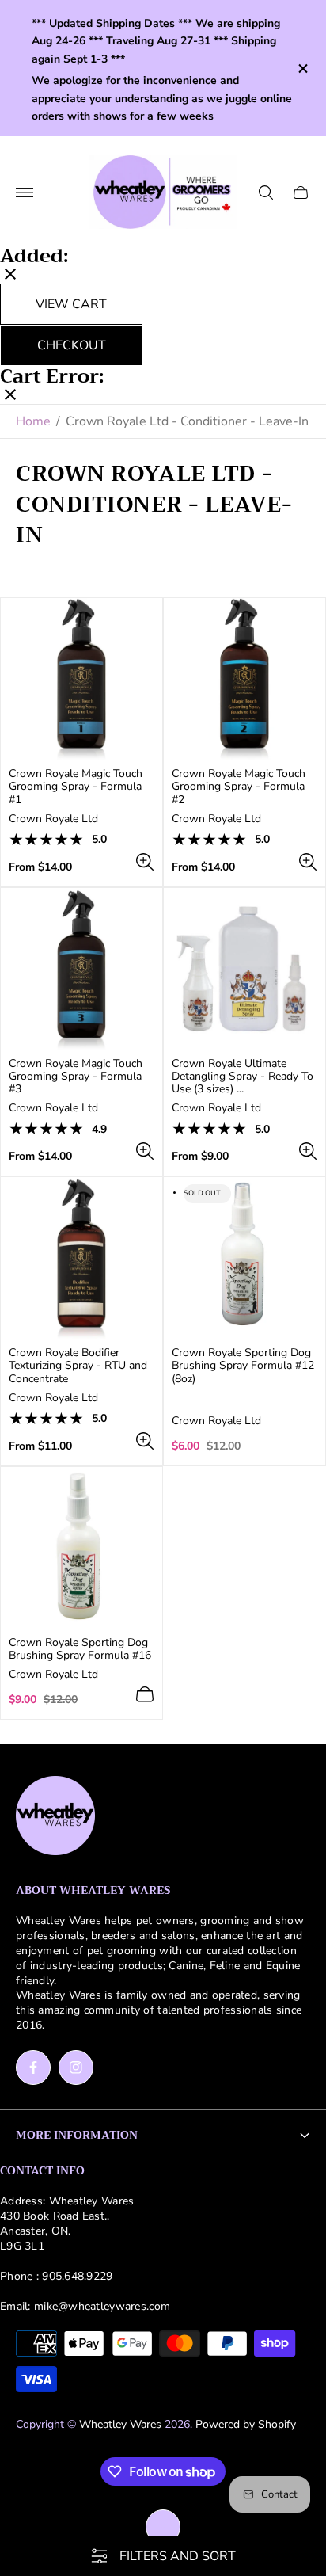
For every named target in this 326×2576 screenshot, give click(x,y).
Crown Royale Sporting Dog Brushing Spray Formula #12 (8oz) (243, 1366)
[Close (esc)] (10, 276)
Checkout (72, 345)
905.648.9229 (77, 2276)
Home (33, 421)
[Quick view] (145, 862)
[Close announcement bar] (302, 69)
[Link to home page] (55, 1817)
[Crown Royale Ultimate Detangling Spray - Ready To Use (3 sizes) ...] (244, 969)
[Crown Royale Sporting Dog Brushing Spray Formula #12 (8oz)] (244, 1258)
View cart (71, 304)
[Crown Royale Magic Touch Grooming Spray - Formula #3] (81, 969)
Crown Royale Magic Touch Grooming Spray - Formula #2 (239, 787)
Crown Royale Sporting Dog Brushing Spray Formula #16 (80, 1649)
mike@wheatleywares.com (102, 2306)
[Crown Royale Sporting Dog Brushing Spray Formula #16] (81, 1548)
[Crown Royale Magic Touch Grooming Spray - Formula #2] (244, 679)
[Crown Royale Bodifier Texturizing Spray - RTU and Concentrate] (81, 1258)
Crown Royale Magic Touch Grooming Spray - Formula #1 (76, 787)
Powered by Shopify (246, 2424)
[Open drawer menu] (25, 192)
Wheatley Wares (120, 2424)
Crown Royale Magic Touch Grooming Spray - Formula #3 (76, 1077)
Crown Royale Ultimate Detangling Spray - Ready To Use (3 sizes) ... (243, 1077)
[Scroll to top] (163, 2527)
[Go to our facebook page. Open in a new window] (33, 2067)
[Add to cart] (145, 1694)
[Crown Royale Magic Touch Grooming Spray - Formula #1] (81, 679)
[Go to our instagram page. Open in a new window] (76, 2067)
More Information (77, 2135)
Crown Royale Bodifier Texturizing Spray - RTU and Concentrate (78, 1366)
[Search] (266, 192)
